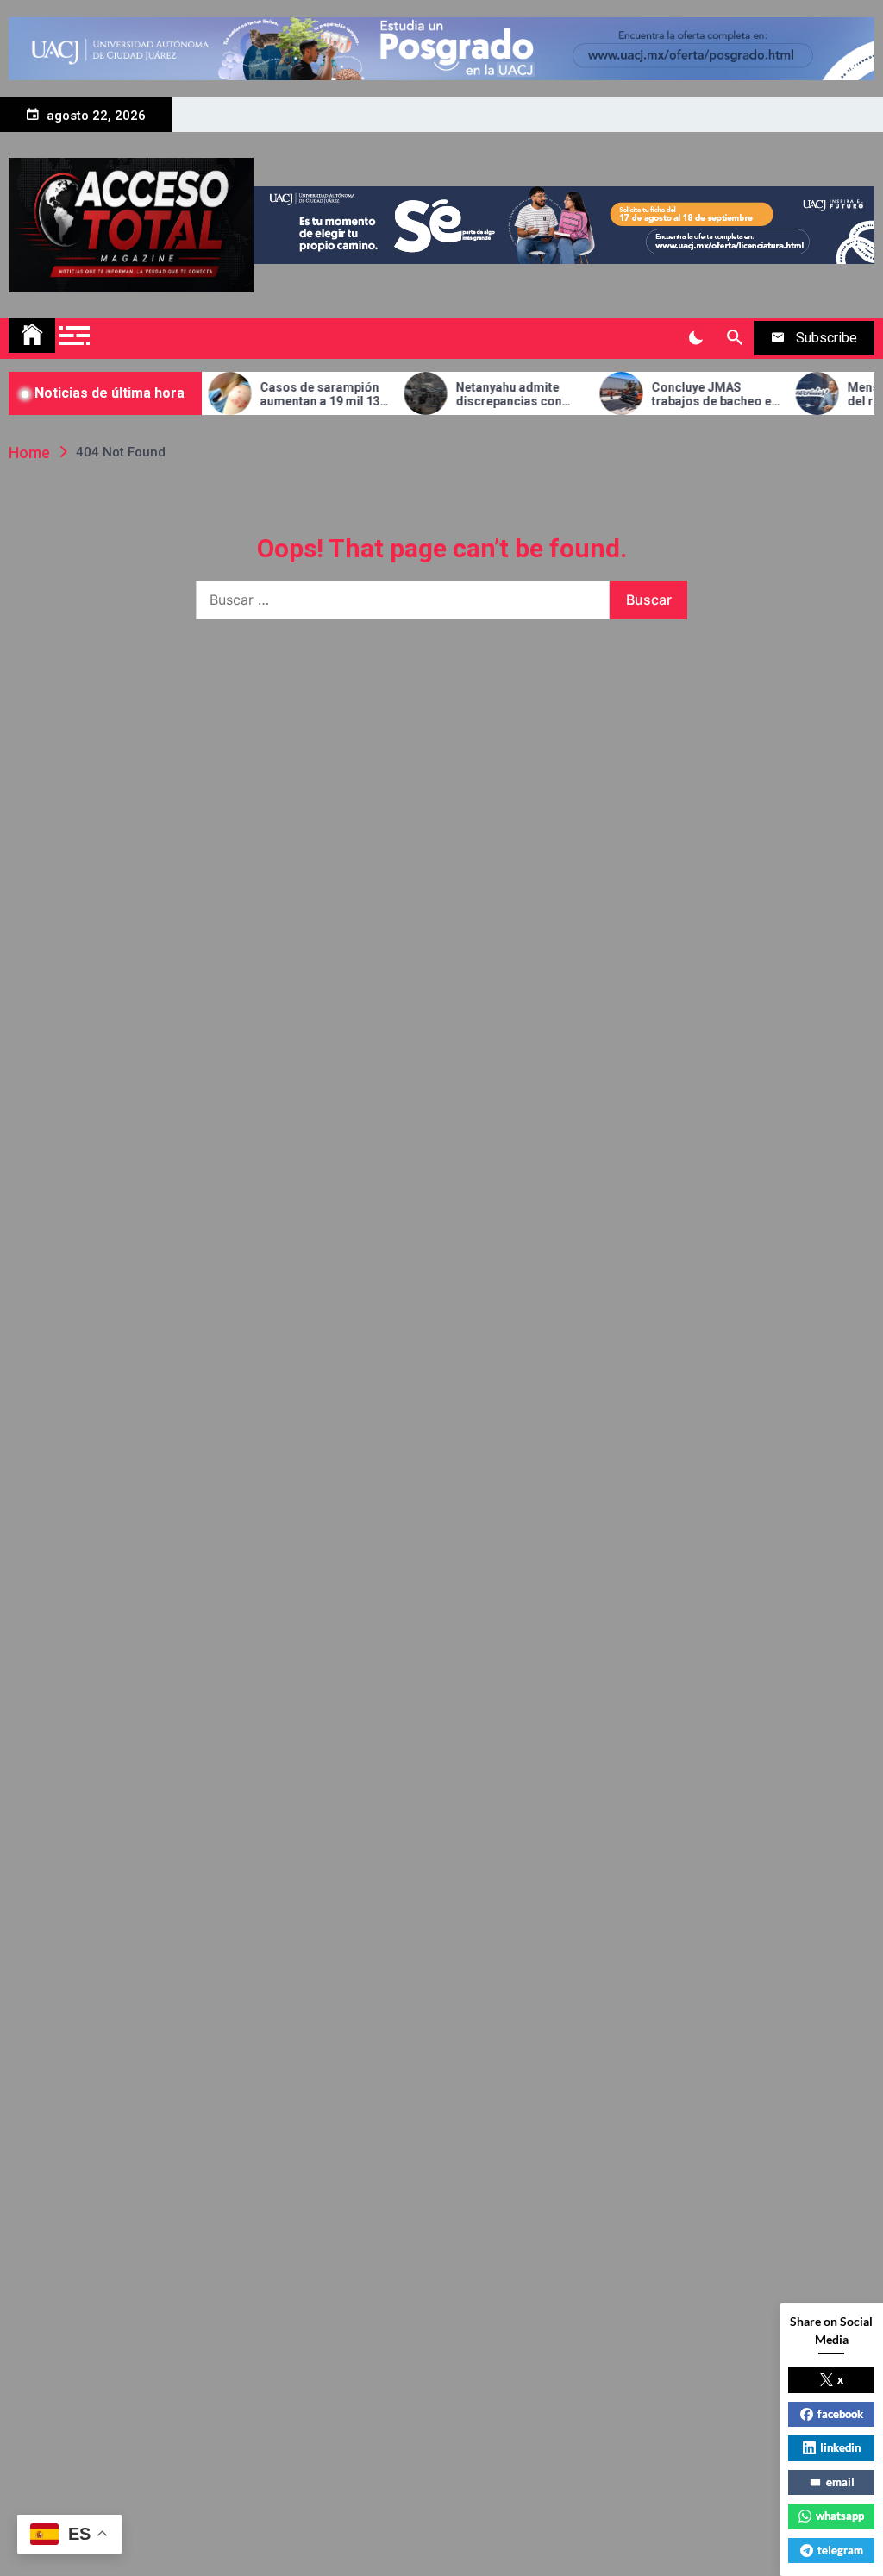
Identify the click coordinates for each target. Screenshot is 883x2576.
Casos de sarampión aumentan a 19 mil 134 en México (294, 395)
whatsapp (840, 2516)
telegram (840, 2550)
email (840, 2482)
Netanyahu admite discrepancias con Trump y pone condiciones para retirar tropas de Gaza (490, 395)
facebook (840, 2414)
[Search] (734, 338)
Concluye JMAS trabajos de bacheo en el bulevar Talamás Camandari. (686, 395)
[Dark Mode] (695, 338)
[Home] (32, 336)
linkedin (840, 2447)
